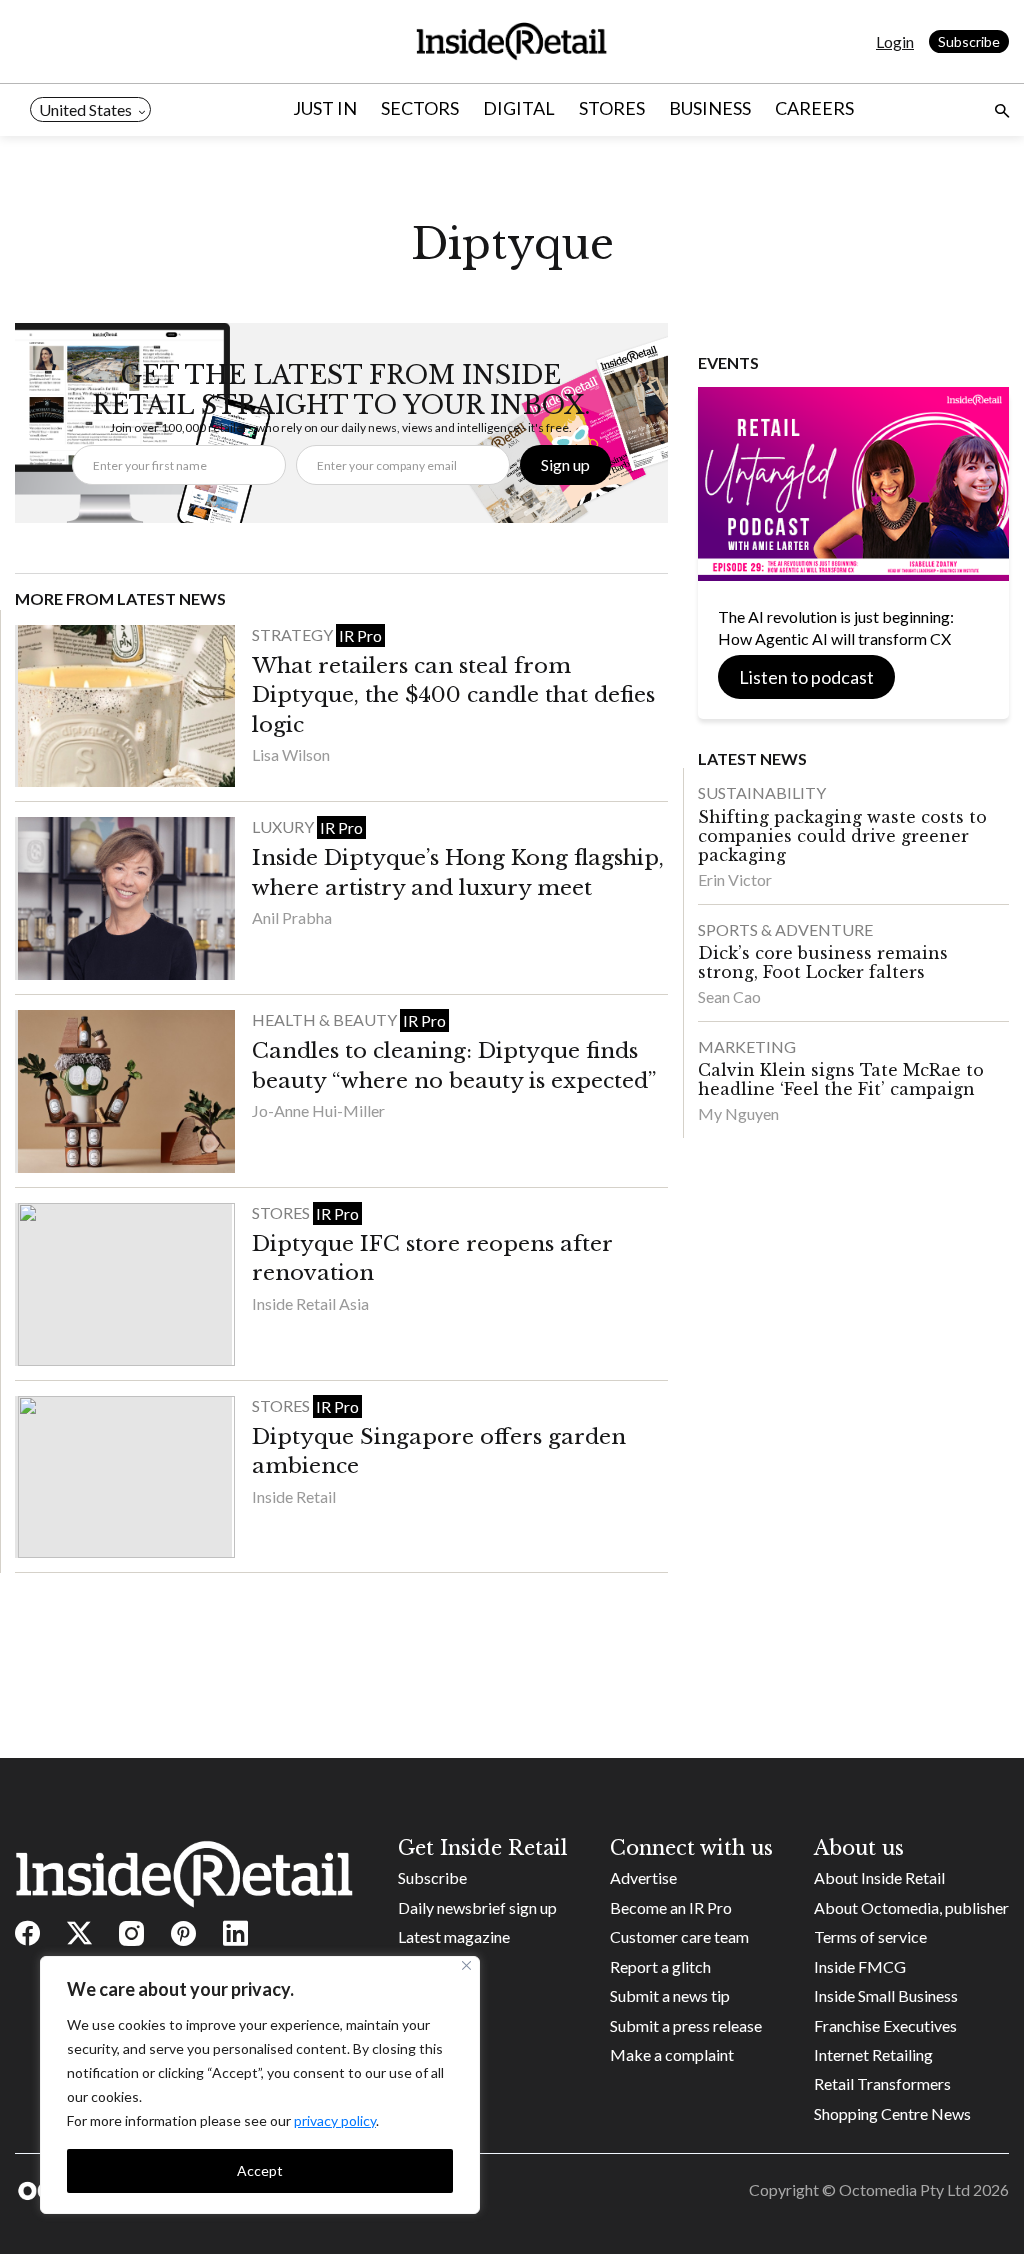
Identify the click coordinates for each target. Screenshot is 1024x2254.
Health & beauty (326, 1019)
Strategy (294, 634)
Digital (519, 108)
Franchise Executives (885, 2025)
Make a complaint (672, 2054)
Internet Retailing (873, 2054)
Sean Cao (729, 996)
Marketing (747, 1046)
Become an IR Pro (671, 1907)
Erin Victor (735, 879)
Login (895, 41)
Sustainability (762, 792)
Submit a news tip (670, 1995)
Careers (814, 108)
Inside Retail (294, 1496)
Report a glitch (660, 1966)
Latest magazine (454, 1936)
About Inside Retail (879, 1877)
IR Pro (360, 635)
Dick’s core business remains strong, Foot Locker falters (823, 962)
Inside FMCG (860, 1966)
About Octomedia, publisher (911, 1907)
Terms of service (870, 1936)
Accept (260, 2170)
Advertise (643, 1877)
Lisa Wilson (291, 754)
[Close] (466, 1965)
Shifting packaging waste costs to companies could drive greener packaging (842, 836)
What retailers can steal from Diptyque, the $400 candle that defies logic (453, 695)
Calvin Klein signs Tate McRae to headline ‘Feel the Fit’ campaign (841, 1079)
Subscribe (969, 41)
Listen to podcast (806, 677)
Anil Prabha (292, 917)
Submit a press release (686, 2025)
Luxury (284, 826)
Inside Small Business (886, 1995)
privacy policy (335, 2120)
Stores (612, 108)
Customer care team (679, 1936)
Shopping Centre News (892, 2113)
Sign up (565, 464)
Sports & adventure (785, 929)
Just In (325, 108)
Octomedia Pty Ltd (904, 2189)
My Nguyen (738, 1113)
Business (710, 108)
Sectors (420, 108)
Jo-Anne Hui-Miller (318, 1110)
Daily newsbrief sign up (477, 1907)
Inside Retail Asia (310, 1303)
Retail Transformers (882, 2083)
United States (85, 109)
